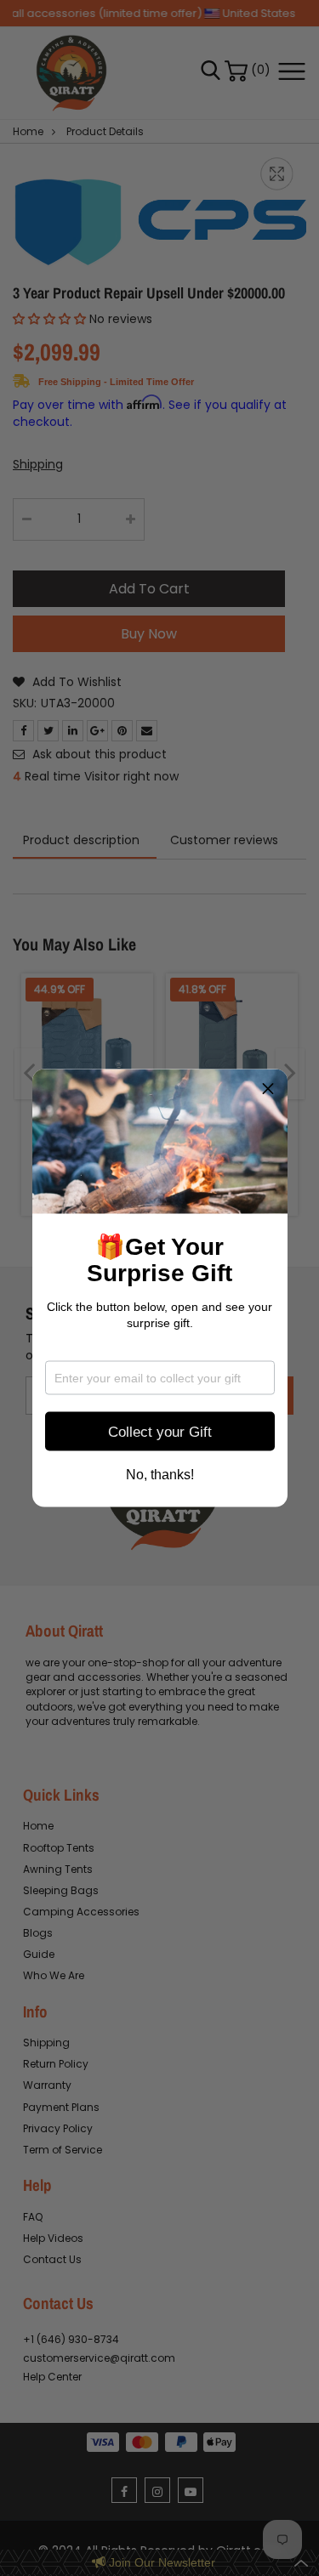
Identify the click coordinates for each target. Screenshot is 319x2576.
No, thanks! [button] (160, 1475)
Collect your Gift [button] (160, 1431)
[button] (268, 1089)
